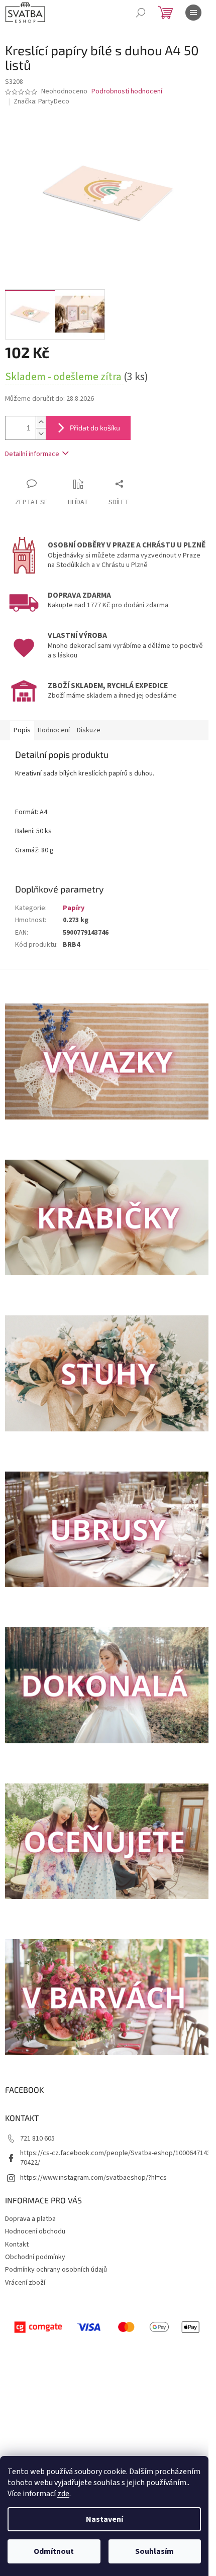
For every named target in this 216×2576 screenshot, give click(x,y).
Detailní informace (32, 454)
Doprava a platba (30, 2219)
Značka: (41, 101)
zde (63, 2494)
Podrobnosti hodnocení (127, 92)
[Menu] (193, 13)
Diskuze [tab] (89, 730)
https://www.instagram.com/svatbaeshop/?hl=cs (93, 2178)
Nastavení (104, 2519)
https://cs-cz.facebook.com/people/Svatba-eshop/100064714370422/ (115, 2158)
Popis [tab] (22, 730)
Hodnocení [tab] (54, 730)
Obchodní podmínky (35, 2257)
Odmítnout (54, 2551)
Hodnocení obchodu (35, 2231)
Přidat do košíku (95, 428)
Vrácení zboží (25, 2283)
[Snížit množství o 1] (41, 434)
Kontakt (17, 2245)
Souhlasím (154, 2551)
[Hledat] (141, 13)
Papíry (74, 908)
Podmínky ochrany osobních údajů (56, 2270)
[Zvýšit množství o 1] (41, 422)
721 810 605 (37, 2139)
